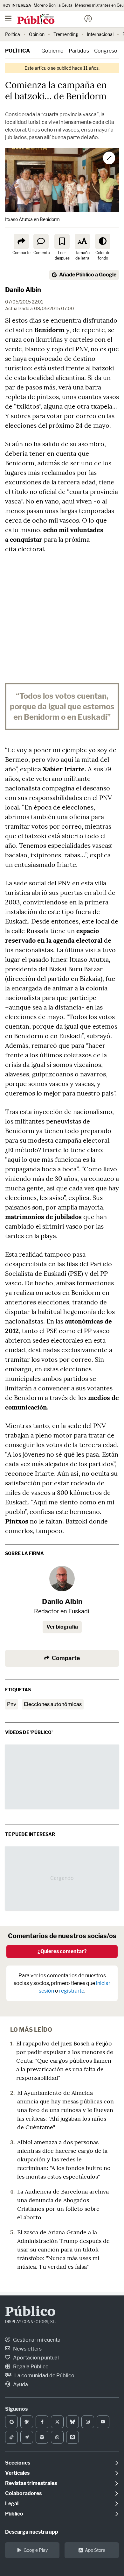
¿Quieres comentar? (62, 1951)
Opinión (37, 34)
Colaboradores (23, 2493)
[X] (57, 2422)
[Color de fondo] (103, 241)
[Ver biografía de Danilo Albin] (62, 1579)
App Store (95, 2550)
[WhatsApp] (57, 2437)
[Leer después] (62, 241)
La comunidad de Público (44, 2376)
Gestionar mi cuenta (36, 2340)
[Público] (51, 19)
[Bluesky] (72, 2422)
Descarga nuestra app (32, 2532)
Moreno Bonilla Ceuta (53, 5)
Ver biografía (62, 1627)
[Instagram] (88, 2422)
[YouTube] (103, 2422)
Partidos (79, 51)
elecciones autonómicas (53, 1704)
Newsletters (27, 2349)
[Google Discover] (27, 2422)
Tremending (66, 34)
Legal (12, 2504)
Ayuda (20, 2384)
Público (30, 2312)
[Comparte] (21, 241)
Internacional (100, 34)
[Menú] (8, 19)
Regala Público (30, 2367)
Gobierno (52, 51)
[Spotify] (42, 2437)
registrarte (72, 1991)
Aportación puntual (35, 2358)
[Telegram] (27, 2437)
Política (13, 34)
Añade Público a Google (88, 275)
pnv (12, 1704)
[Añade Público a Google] (11, 2422)
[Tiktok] (11, 2437)
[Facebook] (42, 2422)
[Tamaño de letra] (82, 241)
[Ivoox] (72, 2437)
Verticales (17, 2473)
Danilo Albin (23, 290)
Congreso (106, 51)
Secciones (18, 2463)
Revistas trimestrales (31, 2483)
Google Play (36, 2550)
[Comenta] (41, 241)
